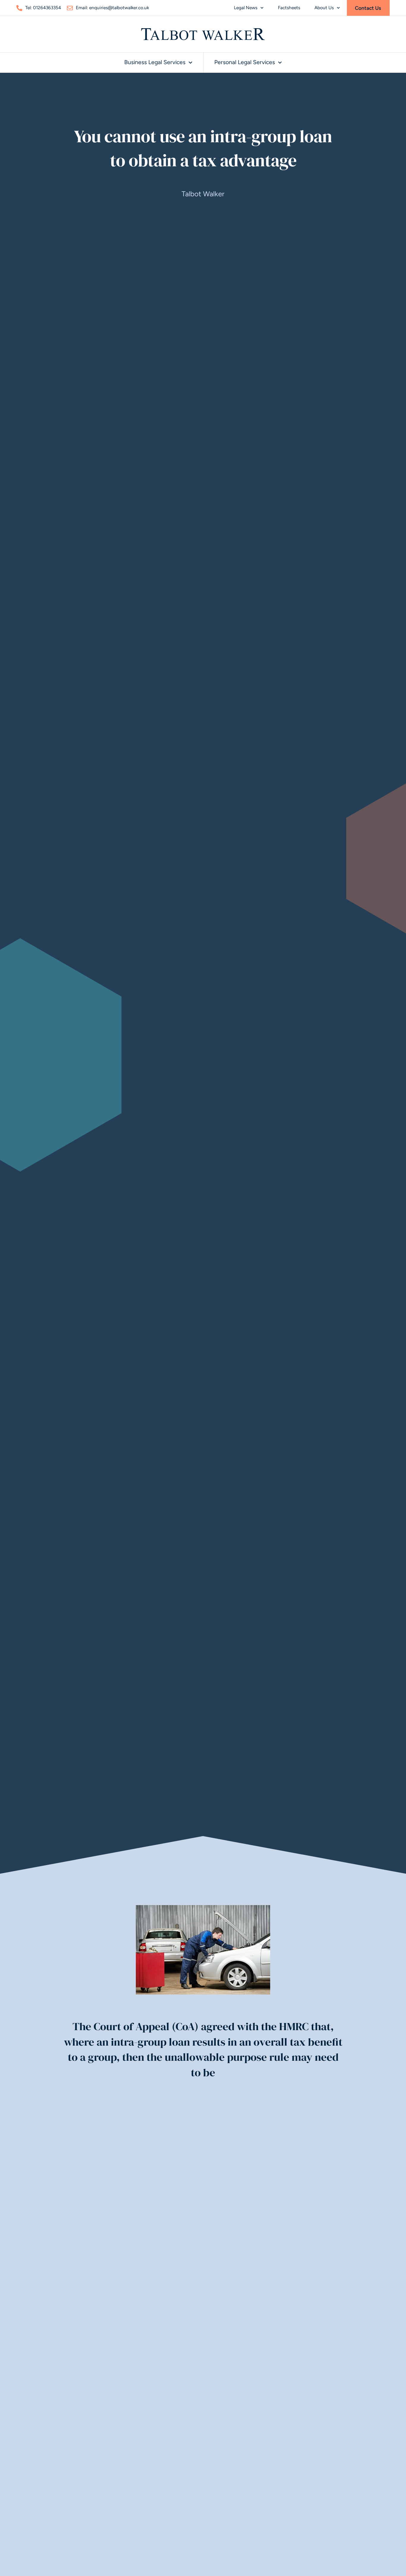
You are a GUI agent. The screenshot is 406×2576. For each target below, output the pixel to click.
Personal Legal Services (245, 62)
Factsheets (289, 8)
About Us (324, 8)
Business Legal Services (155, 62)
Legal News (246, 8)
